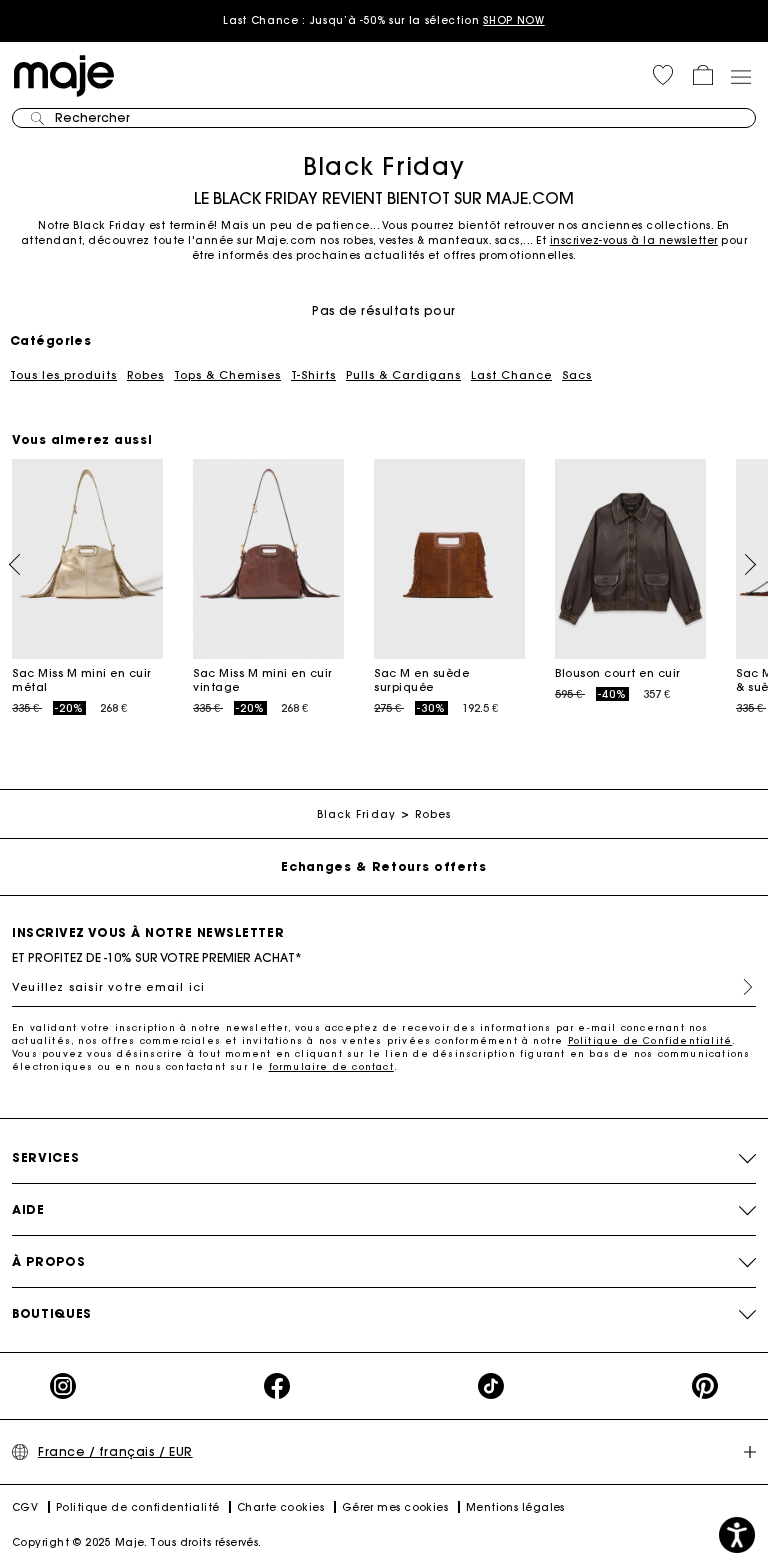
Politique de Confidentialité (650, 1040)
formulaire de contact (331, 1066)
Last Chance (511, 375)
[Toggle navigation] (740, 76)
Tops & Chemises (227, 375)
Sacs (577, 375)
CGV (25, 1507)
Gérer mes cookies (395, 1507)
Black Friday (356, 814)
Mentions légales (515, 1507)
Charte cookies (280, 1507)
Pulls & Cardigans (403, 375)
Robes (145, 375)
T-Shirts (313, 375)
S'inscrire (740, 987)
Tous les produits (63, 375)
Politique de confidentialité (138, 1507)
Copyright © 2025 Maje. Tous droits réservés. (137, 1542)
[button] (663, 75)
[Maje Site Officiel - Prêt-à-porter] (64, 74)
